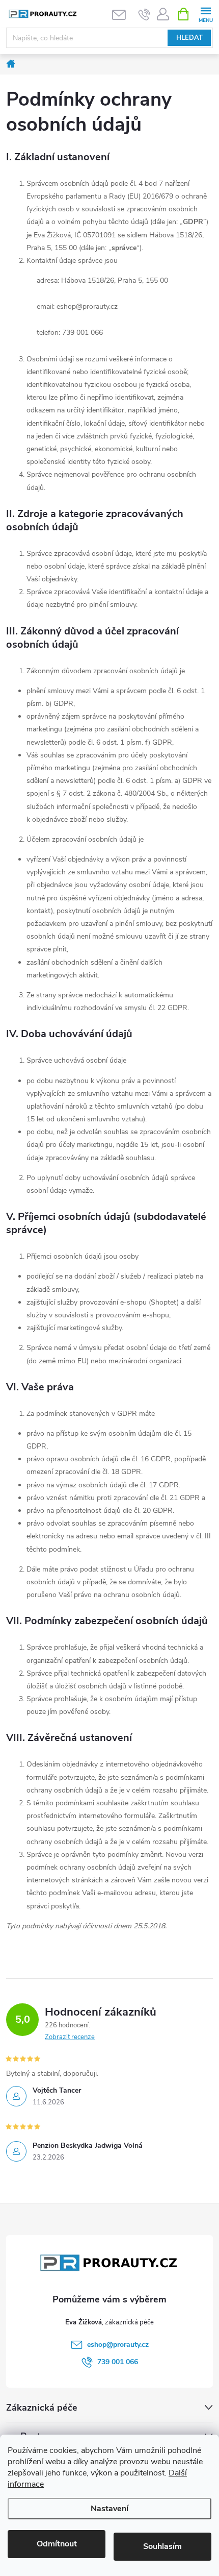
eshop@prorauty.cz (118, 2345)
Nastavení (109, 2509)
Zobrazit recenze (70, 2037)
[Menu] (206, 14)
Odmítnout (57, 2544)
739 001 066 (118, 2362)
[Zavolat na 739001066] (144, 14)
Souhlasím (162, 2546)
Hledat (189, 38)
